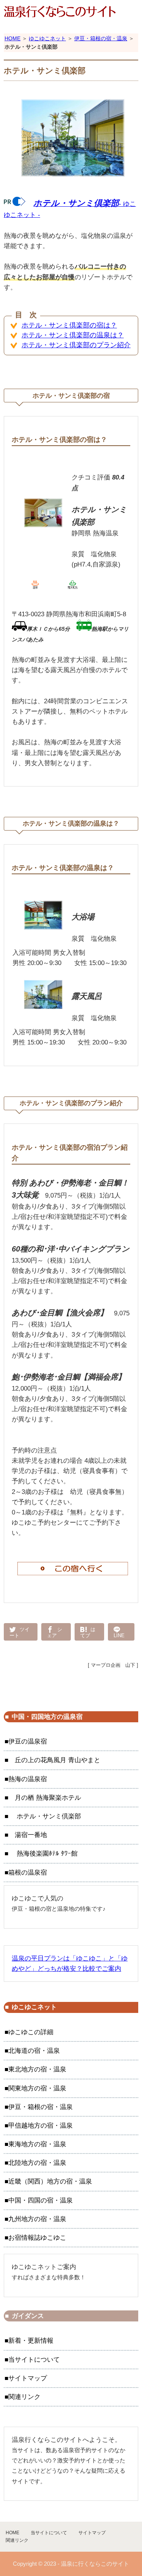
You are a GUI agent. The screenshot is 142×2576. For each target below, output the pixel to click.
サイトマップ (28, 2378)
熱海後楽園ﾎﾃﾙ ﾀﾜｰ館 (43, 1854)
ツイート (20, 1632)
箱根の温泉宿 (28, 1873)
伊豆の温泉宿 (28, 1741)
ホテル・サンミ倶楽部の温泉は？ (73, 335)
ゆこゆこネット (47, 38)
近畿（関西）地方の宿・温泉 (50, 2181)
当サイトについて (34, 2360)
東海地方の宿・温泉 (37, 2144)
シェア (55, 1632)
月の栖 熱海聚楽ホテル (45, 1798)
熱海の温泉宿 (28, 1779)
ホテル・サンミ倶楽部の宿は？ (69, 325)
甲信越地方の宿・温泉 (41, 2126)
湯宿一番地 (28, 1835)
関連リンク (24, 2397)
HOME (12, 38)
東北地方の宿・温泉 (37, 2069)
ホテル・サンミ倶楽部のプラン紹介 (76, 345)
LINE (119, 1635)
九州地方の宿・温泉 (37, 2219)
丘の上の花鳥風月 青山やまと (54, 1760)
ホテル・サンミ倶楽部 (45, 1816)
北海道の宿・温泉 (34, 2051)
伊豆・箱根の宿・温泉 (101, 38)
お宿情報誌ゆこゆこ (37, 2238)
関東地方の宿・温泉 (37, 2088)
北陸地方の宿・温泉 (37, 2163)
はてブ (88, 1632)
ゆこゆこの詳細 (31, 2032)
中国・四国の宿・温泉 (41, 2200)
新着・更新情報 (31, 2341)
